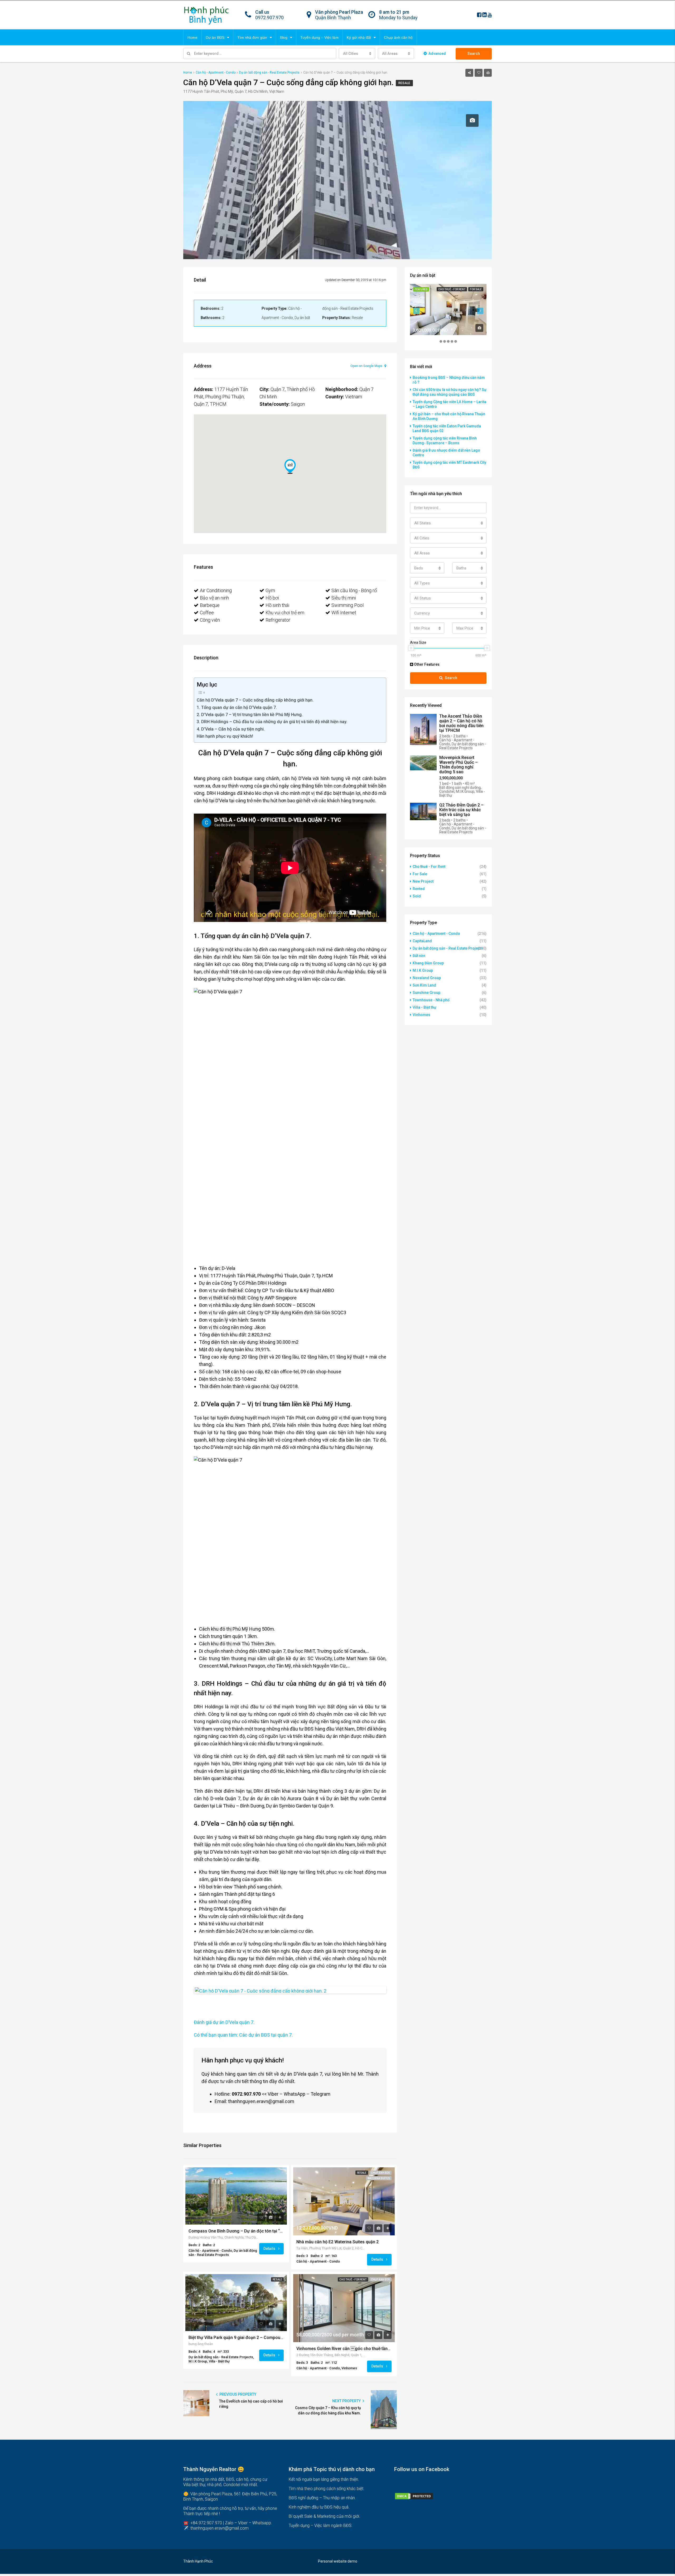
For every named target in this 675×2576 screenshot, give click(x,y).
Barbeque (210, 605)
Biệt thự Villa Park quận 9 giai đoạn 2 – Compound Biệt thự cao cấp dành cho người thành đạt (236, 2338)
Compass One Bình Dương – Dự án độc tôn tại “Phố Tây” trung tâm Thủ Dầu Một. (236, 2231)
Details (270, 2248)
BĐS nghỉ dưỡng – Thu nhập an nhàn (322, 2498)
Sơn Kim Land (424, 985)
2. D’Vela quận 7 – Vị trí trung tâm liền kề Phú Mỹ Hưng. (250, 715)
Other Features (426, 664)
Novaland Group (427, 978)
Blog (284, 37)
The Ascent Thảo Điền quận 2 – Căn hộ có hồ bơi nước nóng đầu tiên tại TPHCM (461, 723)
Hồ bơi (272, 598)
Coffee (207, 613)
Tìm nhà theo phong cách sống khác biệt (326, 2489)
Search (474, 54)
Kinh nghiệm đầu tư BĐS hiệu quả (319, 2507)
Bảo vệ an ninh (214, 598)
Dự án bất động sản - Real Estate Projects (448, 948)
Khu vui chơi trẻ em (285, 613)
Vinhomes (421, 1015)
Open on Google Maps (367, 366)
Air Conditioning (216, 590)
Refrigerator (278, 620)
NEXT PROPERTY (347, 2401)
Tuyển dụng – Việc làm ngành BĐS (320, 2526)
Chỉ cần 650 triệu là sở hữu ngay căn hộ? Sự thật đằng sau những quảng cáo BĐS (450, 392)
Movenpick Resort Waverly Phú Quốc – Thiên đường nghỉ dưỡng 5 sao (459, 765)
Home (192, 37)
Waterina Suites (379, 2178)
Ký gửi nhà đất (359, 37)
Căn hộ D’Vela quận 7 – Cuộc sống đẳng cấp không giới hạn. (255, 700)
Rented (419, 889)
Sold (417, 896)
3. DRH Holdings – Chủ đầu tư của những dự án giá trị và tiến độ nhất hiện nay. (272, 722)
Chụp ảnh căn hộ (398, 37)
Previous (187, 1990)
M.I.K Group (423, 970)
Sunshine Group (426, 993)
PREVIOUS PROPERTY (237, 2394)
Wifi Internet (344, 613)
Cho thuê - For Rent (353, 2280)
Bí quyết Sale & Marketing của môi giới (324, 2516)
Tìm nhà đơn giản (252, 37)
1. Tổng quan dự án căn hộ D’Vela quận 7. (237, 707)
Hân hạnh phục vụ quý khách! (225, 736)
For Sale (476, 289)
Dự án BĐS (215, 37)
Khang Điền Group (428, 963)
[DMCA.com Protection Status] (414, 2496)
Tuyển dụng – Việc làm (319, 37)
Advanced (437, 54)
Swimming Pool (348, 605)
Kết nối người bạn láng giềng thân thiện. (324, 2479)
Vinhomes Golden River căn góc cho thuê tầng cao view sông (344, 2349)
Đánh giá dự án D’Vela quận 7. (224, 2022)
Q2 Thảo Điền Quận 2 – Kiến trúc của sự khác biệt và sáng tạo (461, 810)
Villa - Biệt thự (425, 1007)
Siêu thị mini (344, 598)
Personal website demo (338, 2561)
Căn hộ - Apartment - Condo (436, 934)
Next (393, 1990)
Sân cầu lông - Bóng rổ (354, 590)
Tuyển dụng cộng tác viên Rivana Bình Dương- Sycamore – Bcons (445, 441)
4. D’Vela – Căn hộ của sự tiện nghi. (231, 729)
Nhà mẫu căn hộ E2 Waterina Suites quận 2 (337, 2242)
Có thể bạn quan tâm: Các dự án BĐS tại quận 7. (243, 2035)
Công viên (210, 620)
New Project (423, 881)
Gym (270, 590)
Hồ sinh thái (277, 605)
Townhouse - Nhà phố (431, 1000)
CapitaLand (422, 941)
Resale (404, 83)
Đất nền (419, 956)
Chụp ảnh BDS (380, 2173)
